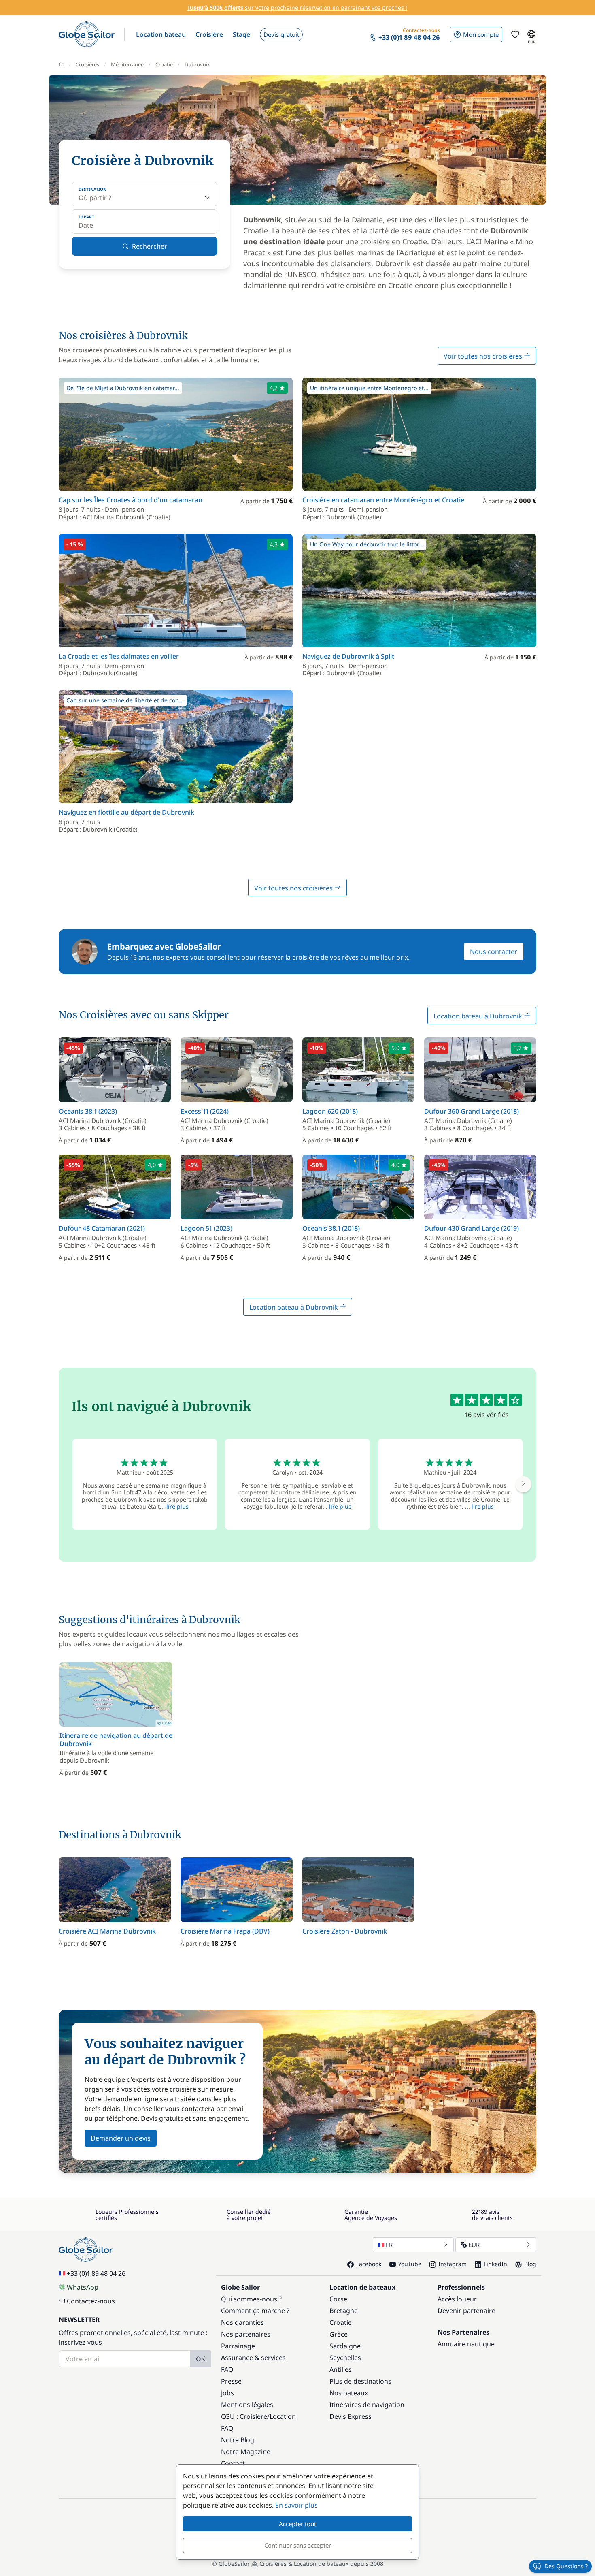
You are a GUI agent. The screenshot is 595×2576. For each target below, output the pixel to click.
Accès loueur (457, 2299)
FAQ (227, 2369)
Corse (338, 2299)
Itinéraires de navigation (367, 2405)
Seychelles (345, 2358)
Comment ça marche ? (255, 2311)
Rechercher (150, 246)
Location (283, 2416)
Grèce (339, 2334)
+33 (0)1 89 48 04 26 (96, 2273)
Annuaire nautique (466, 2344)
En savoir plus (296, 2505)
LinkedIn (495, 2264)
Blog (530, 2264)
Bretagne (344, 2311)
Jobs (227, 2393)
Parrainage (238, 2346)
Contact (233, 2463)
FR (389, 2245)
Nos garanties (242, 2322)
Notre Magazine (246, 2452)
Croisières (87, 64)
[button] (161, 34)
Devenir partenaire (466, 2311)
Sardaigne (345, 2346)
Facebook (369, 2264)
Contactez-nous (91, 2301)
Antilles (341, 2369)
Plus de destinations (360, 2381)
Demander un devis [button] (121, 2138)
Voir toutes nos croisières (484, 356)
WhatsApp (83, 2287)
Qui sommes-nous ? (251, 2299)
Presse (231, 2381)
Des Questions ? (566, 2566)
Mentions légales (247, 2405)
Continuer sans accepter (298, 2545)
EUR (474, 2245)
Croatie (164, 64)
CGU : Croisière (244, 2416)
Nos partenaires (246, 2334)
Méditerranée (127, 64)
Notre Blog (238, 2440)
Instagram (453, 2264)
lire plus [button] (177, 1506)
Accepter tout (297, 2524)
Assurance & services (253, 2358)
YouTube (410, 2264)
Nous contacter (494, 952)
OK (201, 2359)
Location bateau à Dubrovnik (479, 1016)
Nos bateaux (349, 2393)
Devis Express (351, 2416)
